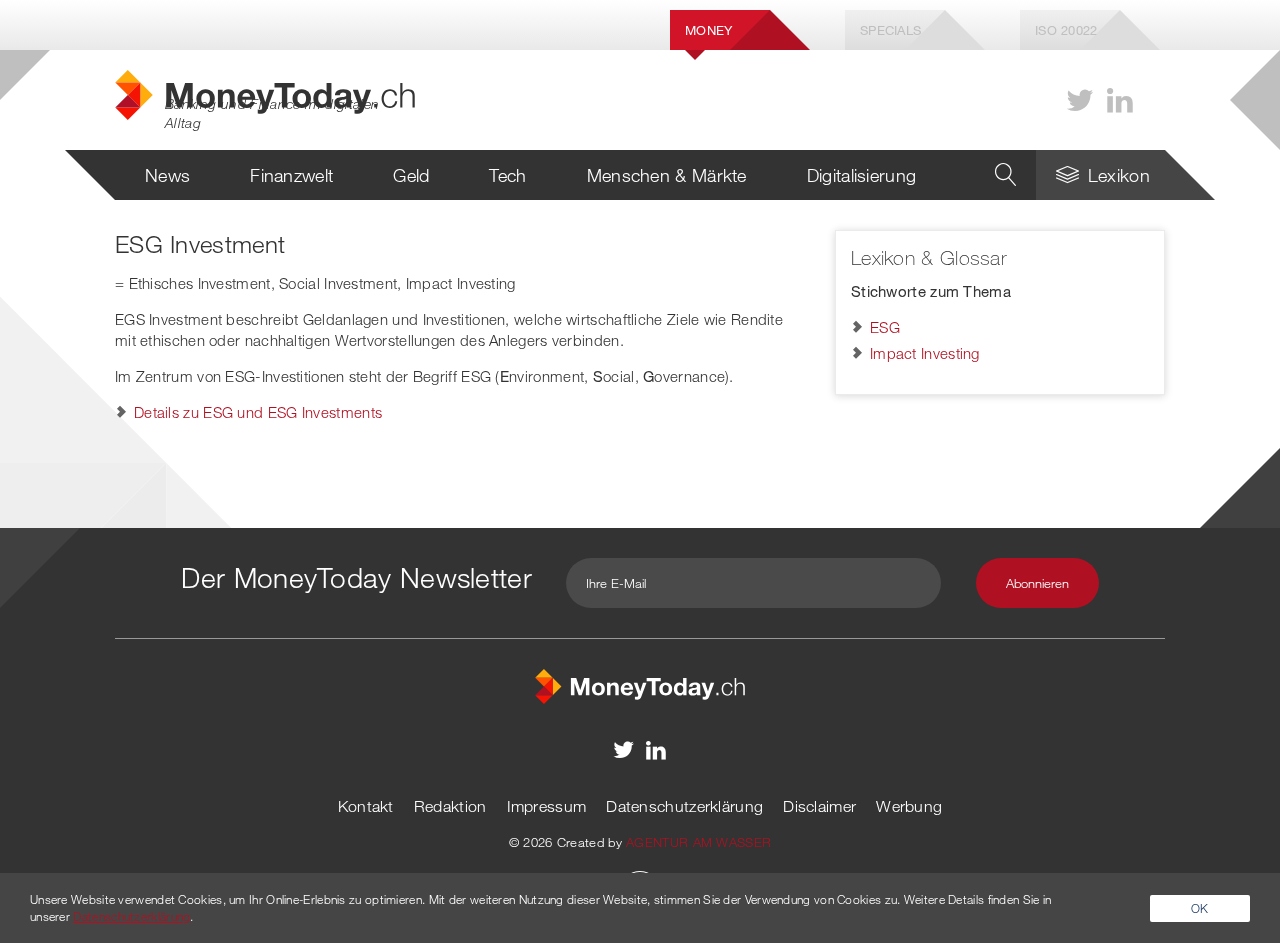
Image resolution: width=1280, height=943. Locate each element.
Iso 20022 (1066, 30)
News (167, 175)
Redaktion (450, 806)
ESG (885, 327)
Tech (507, 175)
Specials (890, 30)
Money (709, 30)
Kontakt (366, 806)
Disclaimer (819, 806)
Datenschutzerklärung (684, 806)
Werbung (909, 806)
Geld (411, 175)
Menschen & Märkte (667, 175)
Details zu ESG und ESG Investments (258, 412)
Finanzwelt (291, 175)
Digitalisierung (862, 175)
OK (1200, 908)
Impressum (547, 806)
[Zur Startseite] (640, 684)
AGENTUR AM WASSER (698, 842)
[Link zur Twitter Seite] (1080, 100)
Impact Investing (925, 353)
